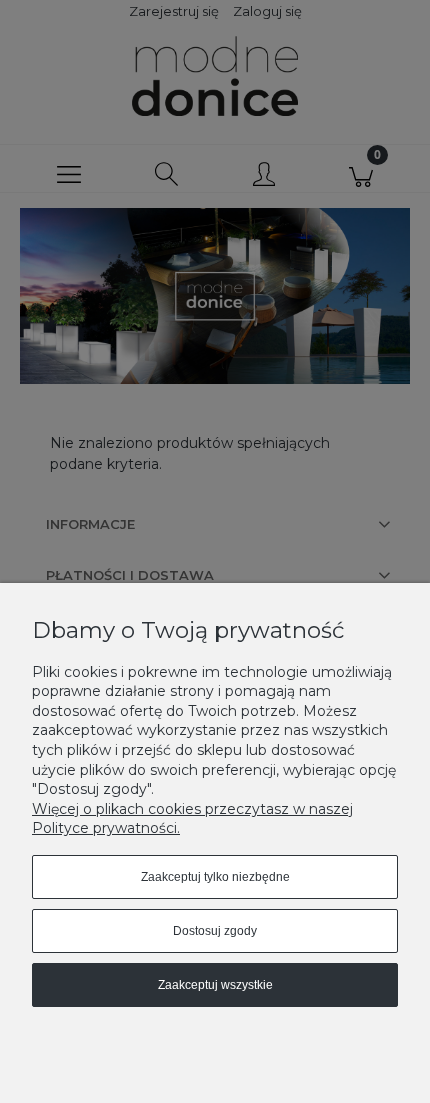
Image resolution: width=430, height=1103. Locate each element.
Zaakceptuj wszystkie (215, 985)
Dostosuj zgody (215, 931)
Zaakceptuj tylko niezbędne (215, 877)
